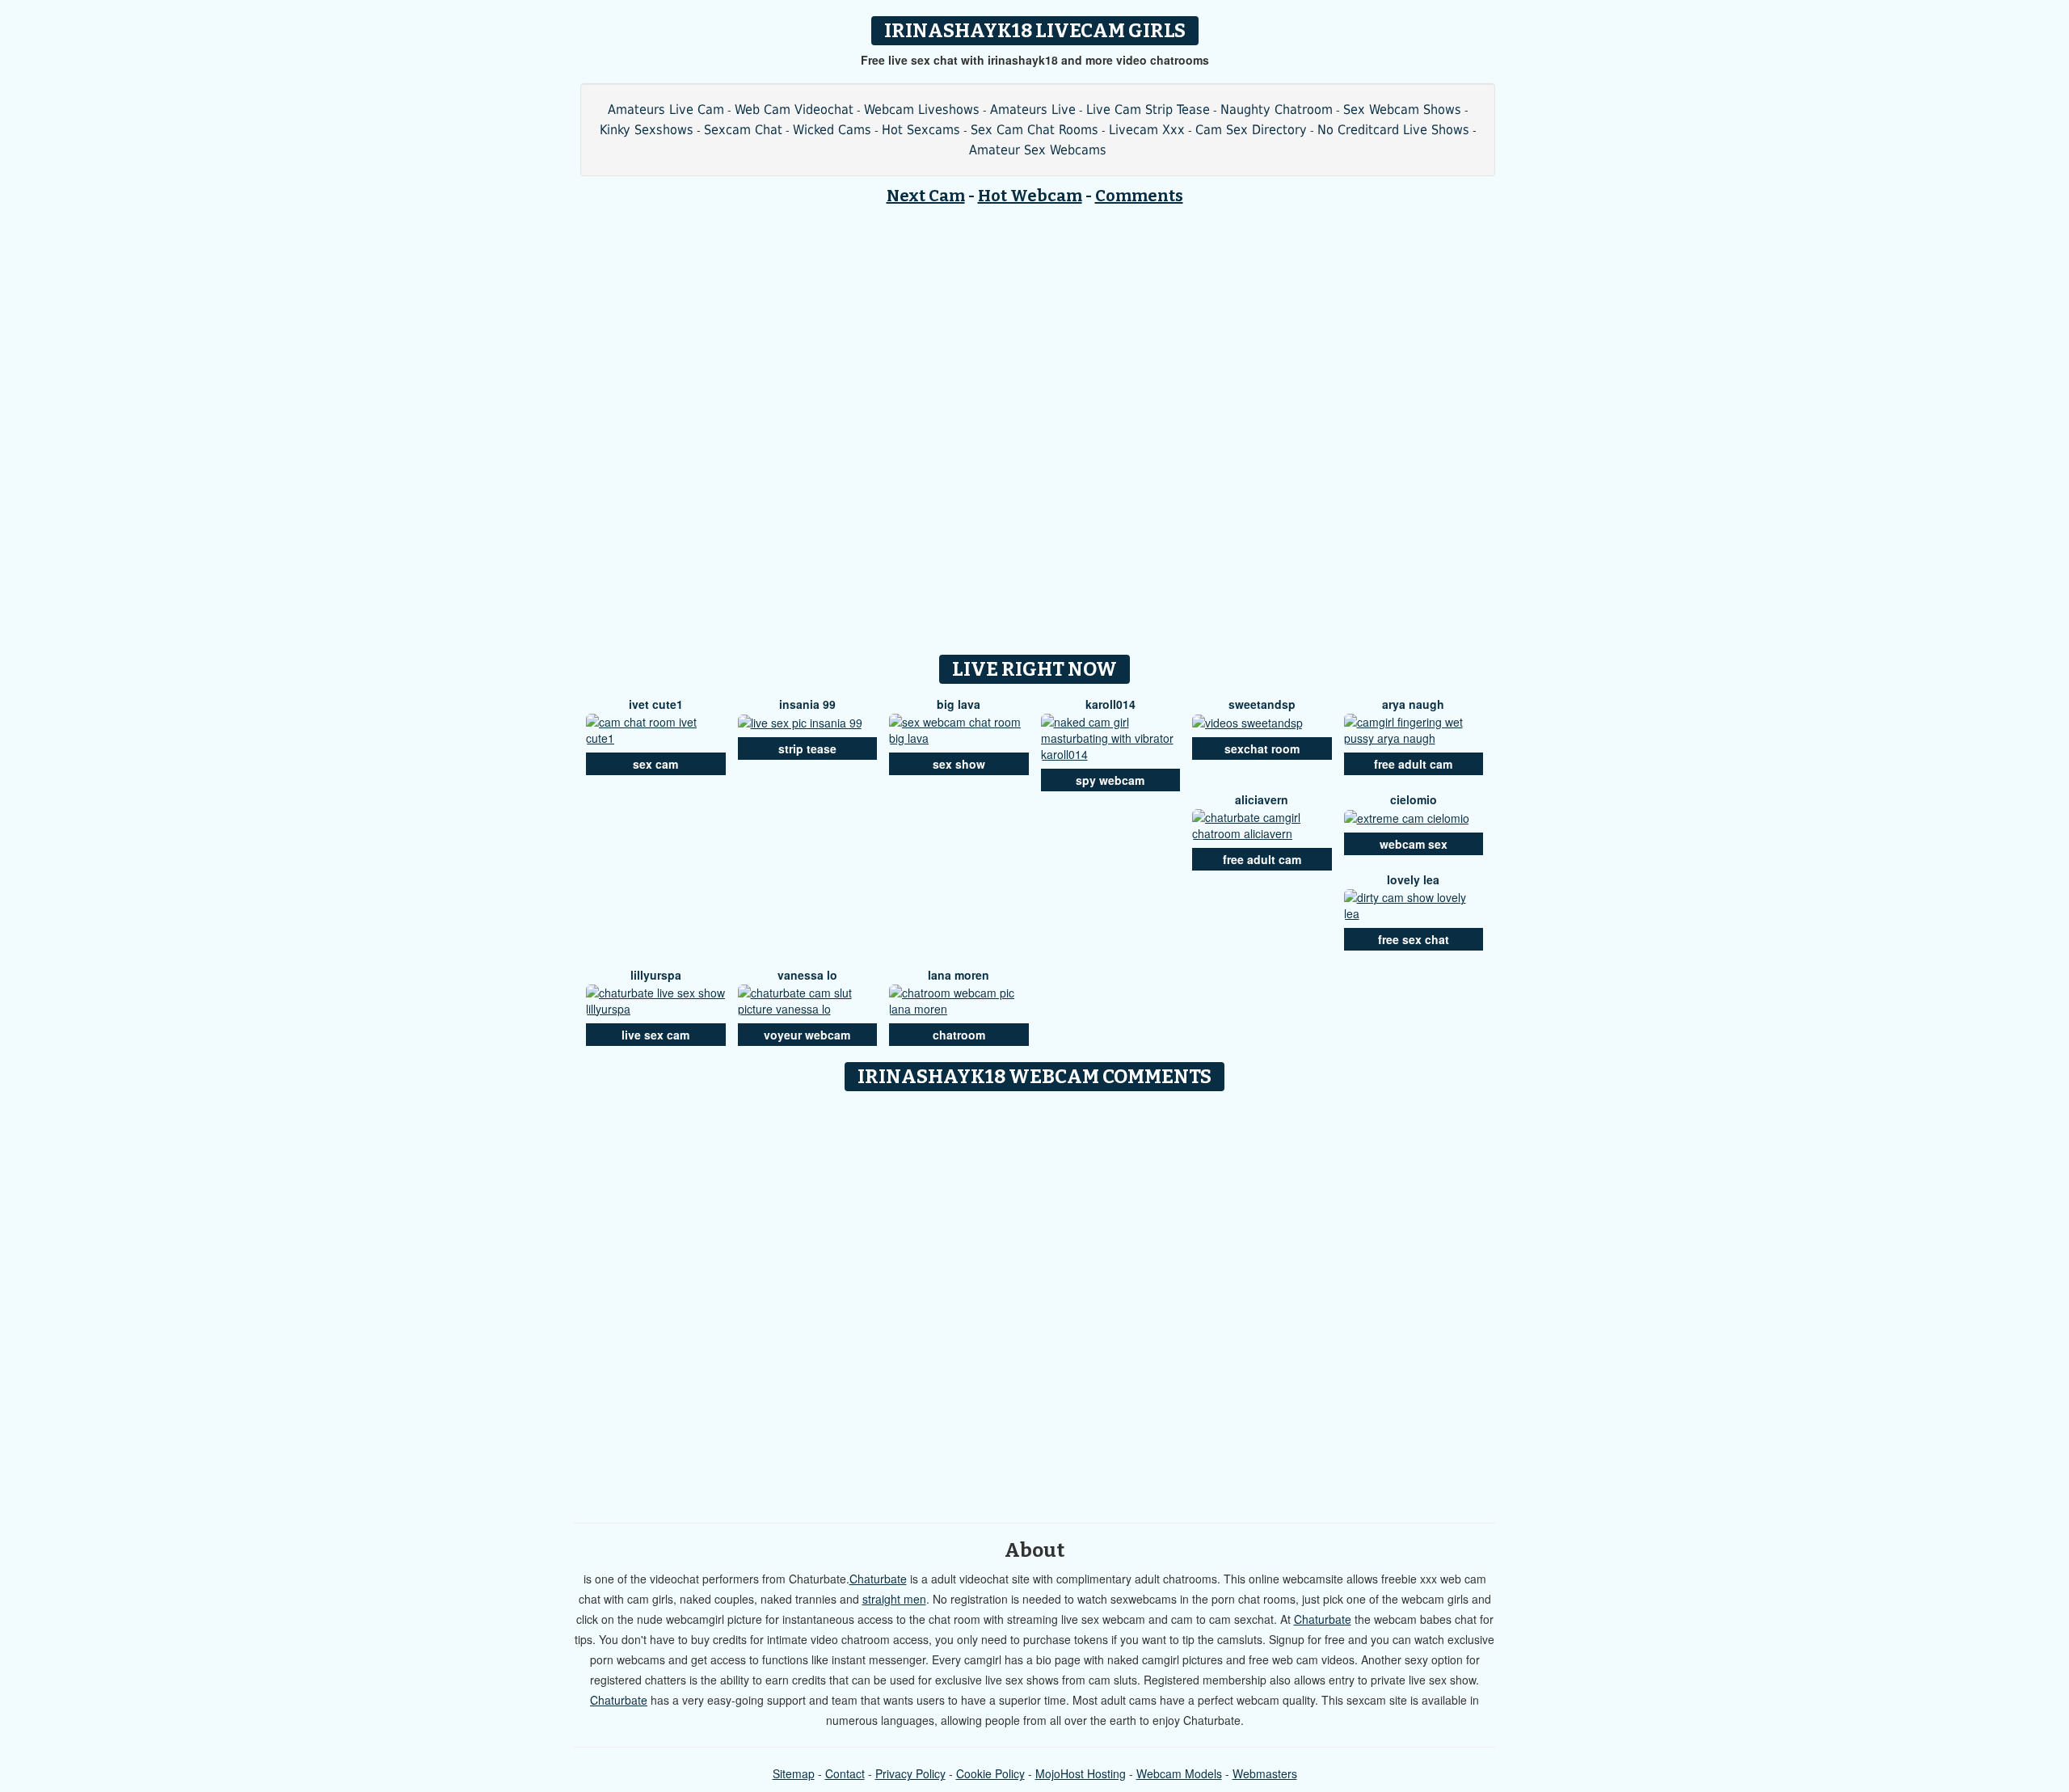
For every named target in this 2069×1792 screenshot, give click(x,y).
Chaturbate (878, 1579)
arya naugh (1413, 704)
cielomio (1414, 799)
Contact (845, 1773)
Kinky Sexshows (647, 130)
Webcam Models (1179, 1773)
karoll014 (1110, 704)
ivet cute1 (656, 704)
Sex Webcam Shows (1402, 110)
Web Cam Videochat (794, 110)
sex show (959, 764)
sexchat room (1262, 748)
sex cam (655, 764)
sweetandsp (1262, 704)
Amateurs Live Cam (666, 110)
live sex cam (655, 1035)
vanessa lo (807, 975)
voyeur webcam (807, 1035)
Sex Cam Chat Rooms (1034, 130)
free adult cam (1413, 764)
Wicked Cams (832, 130)
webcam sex (1414, 844)
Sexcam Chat (743, 130)
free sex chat (1414, 939)
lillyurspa (656, 975)
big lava (959, 704)
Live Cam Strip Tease (1148, 110)
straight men (894, 1599)
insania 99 (807, 704)
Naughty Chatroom (1277, 110)
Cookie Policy (990, 1773)
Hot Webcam (1030, 196)
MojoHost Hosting (1081, 1773)
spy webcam (1110, 780)
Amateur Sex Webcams (1038, 150)
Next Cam (926, 196)
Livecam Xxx (1147, 130)
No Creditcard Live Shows (1393, 130)
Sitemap (794, 1773)
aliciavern (1262, 799)
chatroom (959, 1035)
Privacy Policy (910, 1773)
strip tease (807, 748)
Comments (1139, 196)
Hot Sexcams (921, 130)
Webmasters (1265, 1773)
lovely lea (1413, 879)
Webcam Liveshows (922, 110)
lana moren (959, 975)
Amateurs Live (1033, 110)
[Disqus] (1035, 1301)
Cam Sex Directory (1251, 130)
